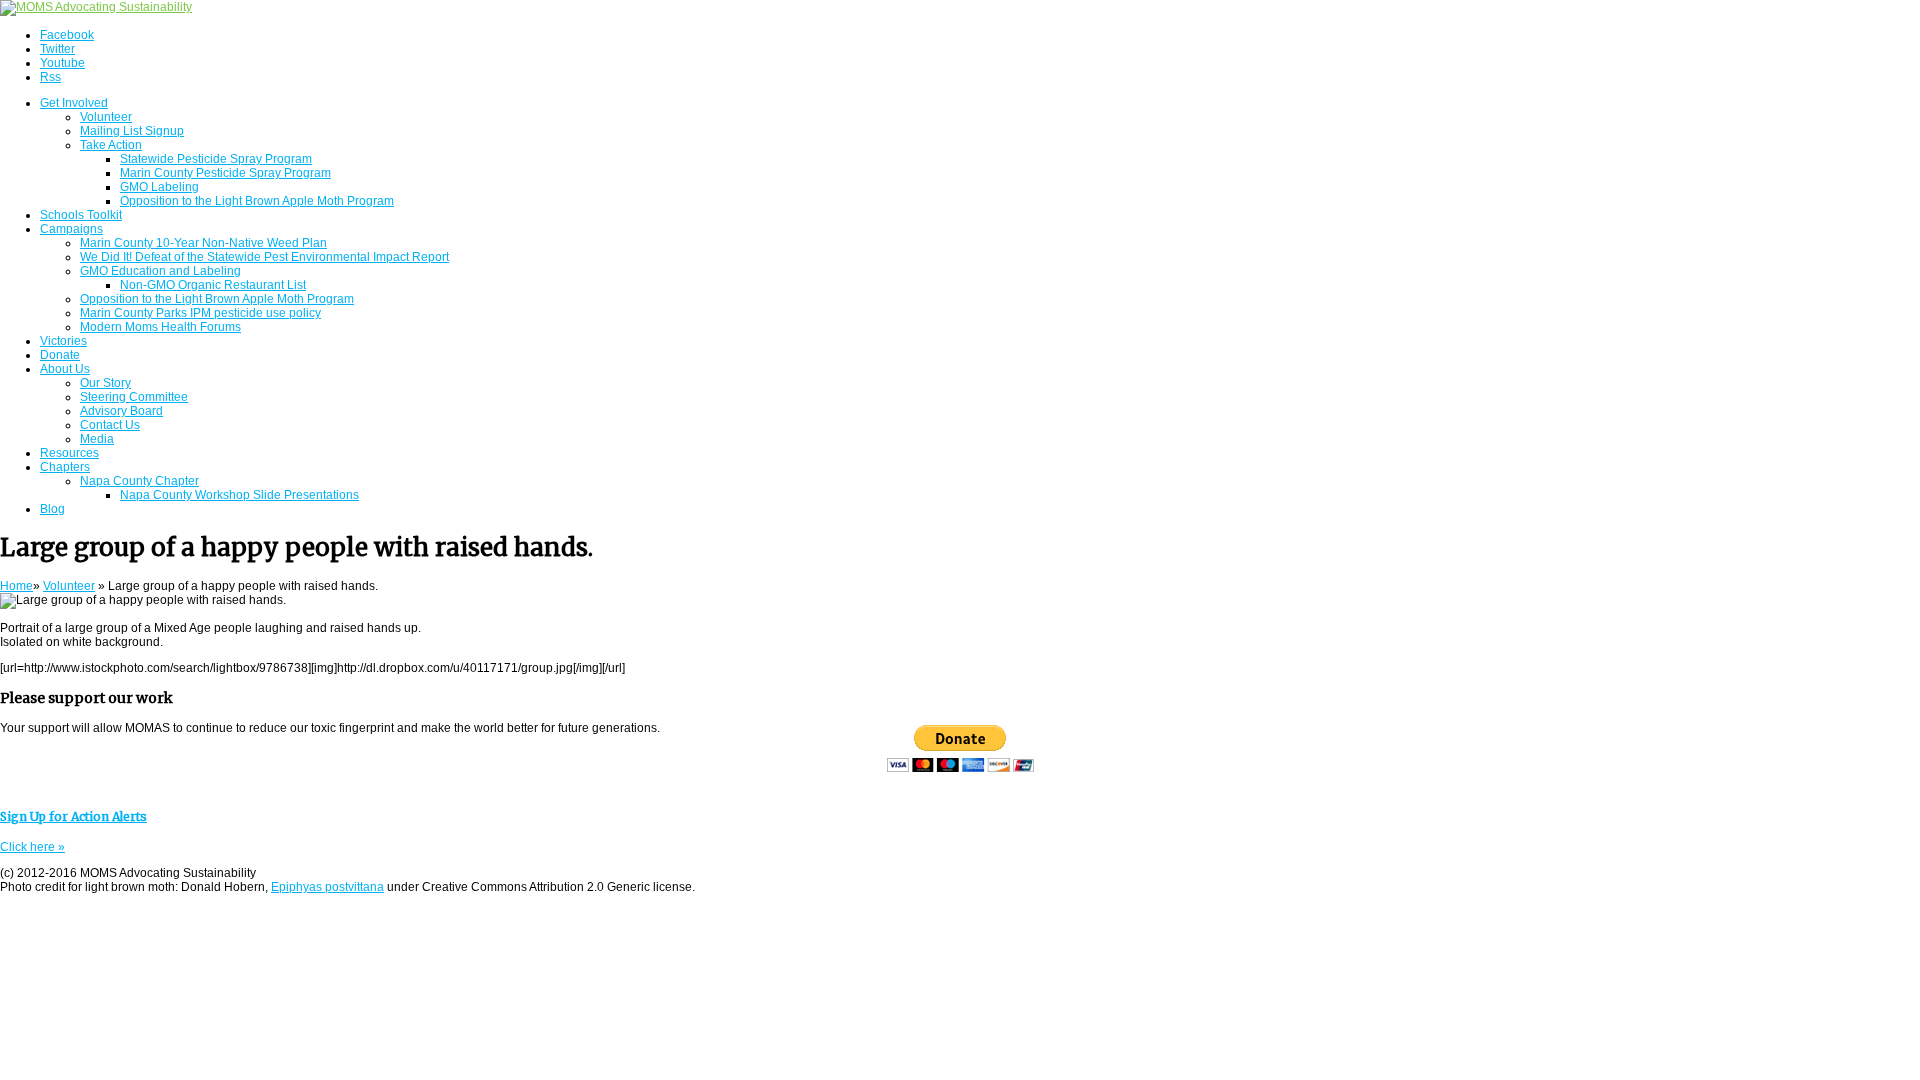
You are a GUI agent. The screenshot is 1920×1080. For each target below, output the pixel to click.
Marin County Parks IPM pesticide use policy (200, 313)
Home (16, 586)
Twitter (57, 49)
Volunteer (106, 117)
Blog (52, 509)
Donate (60, 355)
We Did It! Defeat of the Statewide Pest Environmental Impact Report (264, 257)
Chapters (65, 467)
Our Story (105, 383)
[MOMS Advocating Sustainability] (96, 7)
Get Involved (74, 103)
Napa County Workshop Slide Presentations (239, 495)
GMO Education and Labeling (160, 271)
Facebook (67, 35)
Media (97, 439)
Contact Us (110, 425)
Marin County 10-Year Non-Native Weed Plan (203, 243)
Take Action (111, 145)
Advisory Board (121, 411)
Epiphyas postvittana (327, 887)
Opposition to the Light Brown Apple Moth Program (257, 201)
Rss (50, 77)
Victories (63, 341)
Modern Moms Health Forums (160, 327)
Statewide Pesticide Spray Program (216, 159)
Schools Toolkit (81, 215)
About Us (65, 369)
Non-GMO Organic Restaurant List (213, 285)
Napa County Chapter (139, 481)
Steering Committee (134, 397)
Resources (69, 453)
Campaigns (71, 229)
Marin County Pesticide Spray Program (225, 173)
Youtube (62, 63)
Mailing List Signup (132, 131)
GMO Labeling (159, 187)
